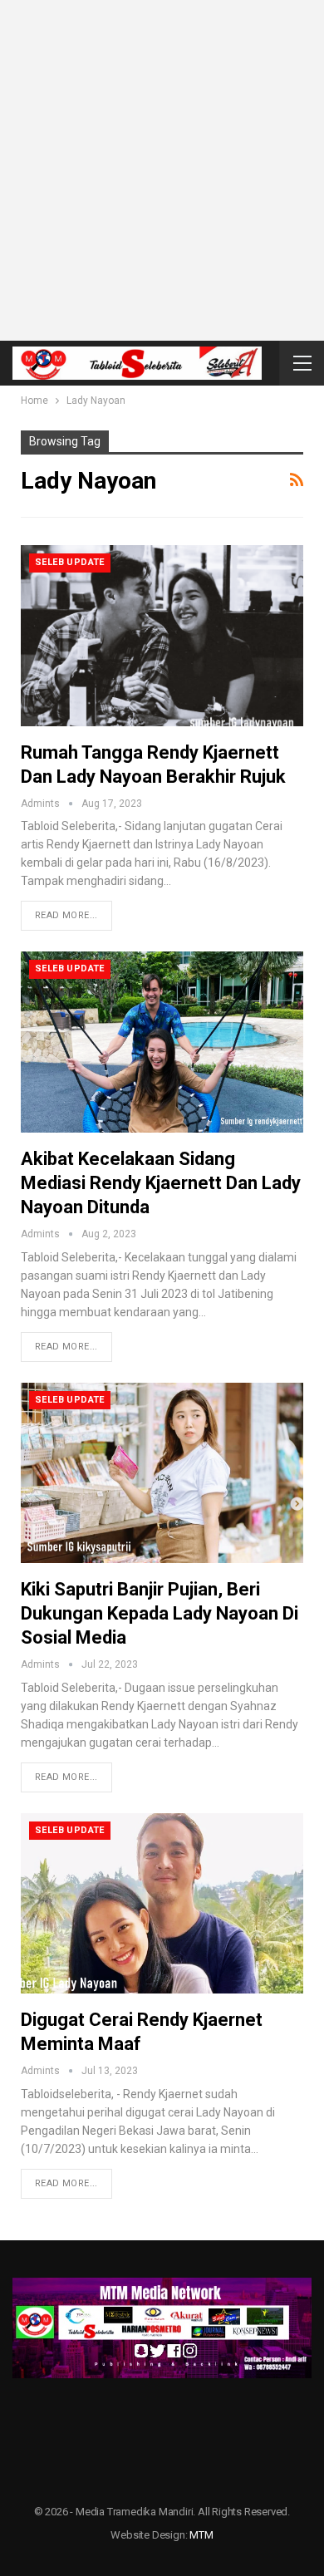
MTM (201, 2535)
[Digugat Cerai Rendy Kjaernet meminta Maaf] (162, 1904)
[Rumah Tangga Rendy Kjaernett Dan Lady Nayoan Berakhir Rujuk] (162, 636)
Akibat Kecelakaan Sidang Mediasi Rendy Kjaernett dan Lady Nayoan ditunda (161, 1183)
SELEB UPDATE (70, 562)
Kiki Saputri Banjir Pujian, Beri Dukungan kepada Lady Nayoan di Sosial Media (160, 1613)
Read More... (66, 915)
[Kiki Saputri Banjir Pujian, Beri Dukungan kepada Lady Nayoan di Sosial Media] (162, 1473)
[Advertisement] (162, 170)
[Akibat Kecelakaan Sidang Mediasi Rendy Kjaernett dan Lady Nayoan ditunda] (162, 1042)
